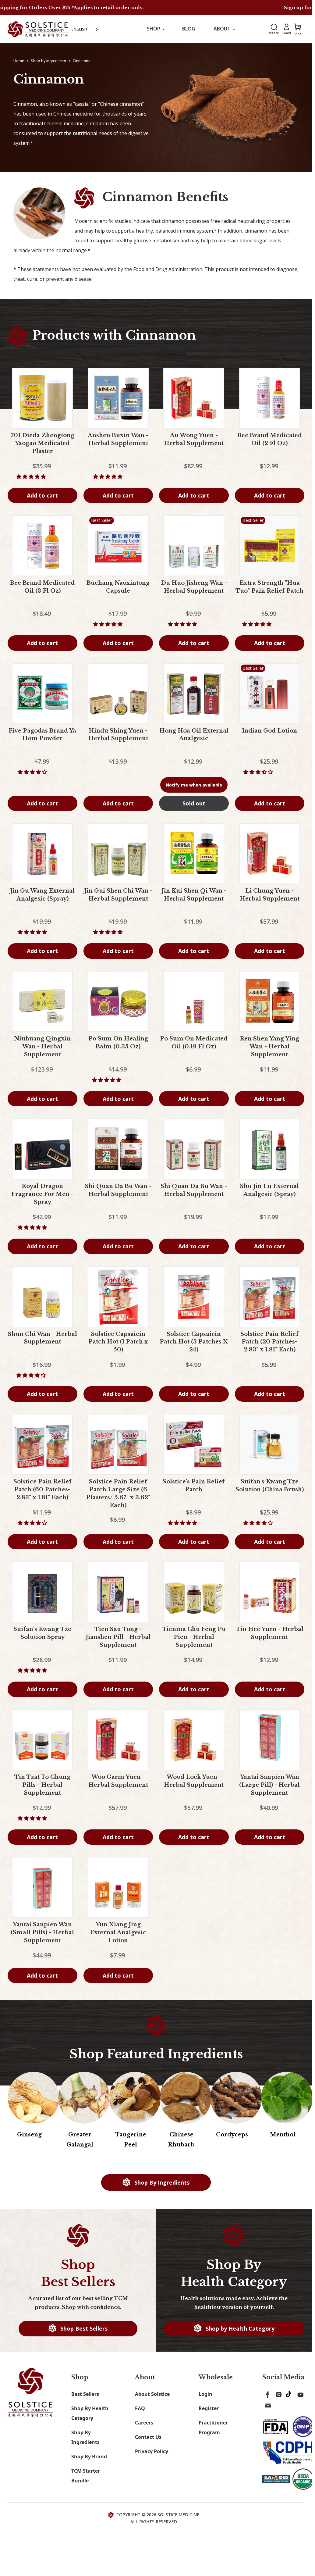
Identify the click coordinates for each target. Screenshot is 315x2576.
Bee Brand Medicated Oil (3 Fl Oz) (42, 587)
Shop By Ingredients (161, 2182)
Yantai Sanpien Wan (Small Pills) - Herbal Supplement (42, 1932)
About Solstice (152, 2394)
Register (209, 2408)
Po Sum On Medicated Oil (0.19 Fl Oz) (194, 1043)
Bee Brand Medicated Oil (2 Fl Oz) (270, 439)
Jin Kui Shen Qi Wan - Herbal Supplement (194, 895)
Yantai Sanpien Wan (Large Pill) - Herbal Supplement (269, 1785)
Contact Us (148, 2437)
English (79, 29)
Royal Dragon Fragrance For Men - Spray (42, 1194)
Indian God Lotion (269, 731)
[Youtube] (299, 2393)
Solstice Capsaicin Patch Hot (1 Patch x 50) (118, 1342)
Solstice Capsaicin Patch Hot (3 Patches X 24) (194, 1342)
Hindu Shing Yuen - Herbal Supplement (118, 735)
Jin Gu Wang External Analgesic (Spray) (42, 895)
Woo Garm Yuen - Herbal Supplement (118, 1781)
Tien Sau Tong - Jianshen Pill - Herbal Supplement (118, 1637)
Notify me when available (194, 785)
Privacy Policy (152, 2451)
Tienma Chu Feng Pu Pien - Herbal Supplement (194, 1637)
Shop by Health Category (239, 2328)
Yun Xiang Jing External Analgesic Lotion (118, 1932)
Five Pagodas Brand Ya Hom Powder (42, 735)
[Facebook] (267, 2393)
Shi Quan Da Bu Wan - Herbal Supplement (118, 1190)
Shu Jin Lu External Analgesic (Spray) (269, 1190)
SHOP (154, 29)
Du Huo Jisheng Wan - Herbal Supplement (194, 587)
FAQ (140, 2408)
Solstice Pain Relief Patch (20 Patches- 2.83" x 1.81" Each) (269, 1342)
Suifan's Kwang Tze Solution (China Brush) (270, 1486)
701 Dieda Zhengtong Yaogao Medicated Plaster (42, 443)
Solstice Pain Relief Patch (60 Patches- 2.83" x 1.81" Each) (42, 1490)
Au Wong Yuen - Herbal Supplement (194, 439)
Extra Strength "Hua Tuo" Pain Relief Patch (269, 587)
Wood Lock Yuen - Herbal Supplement (194, 1781)
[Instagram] (278, 2393)
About (223, 29)
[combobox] (85, 29)
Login (205, 2394)
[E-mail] (267, 2404)
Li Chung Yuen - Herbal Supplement (270, 895)
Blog (189, 29)
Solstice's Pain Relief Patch (194, 1486)
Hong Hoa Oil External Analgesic (194, 735)
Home (19, 61)
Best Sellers (85, 2394)
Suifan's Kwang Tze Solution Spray (42, 1633)
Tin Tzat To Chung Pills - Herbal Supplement (42, 1785)
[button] (32, 476)
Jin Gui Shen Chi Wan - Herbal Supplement (118, 895)
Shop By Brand (89, 2456)
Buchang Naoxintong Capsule (118, 587)
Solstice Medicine (178, 2515)
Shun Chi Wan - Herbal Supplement (42, 1338)
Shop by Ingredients (48, 61)
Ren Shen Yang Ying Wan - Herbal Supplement (269, 1047)
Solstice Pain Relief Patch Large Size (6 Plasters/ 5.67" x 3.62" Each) (118, 1493)
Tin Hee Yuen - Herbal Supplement (270, 1633)
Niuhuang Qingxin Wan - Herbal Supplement (42, 1047)
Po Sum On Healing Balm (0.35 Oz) (118, 1043)
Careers (144, 2423)
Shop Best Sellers (83, 2328)
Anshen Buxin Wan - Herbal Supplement (118, 439)
